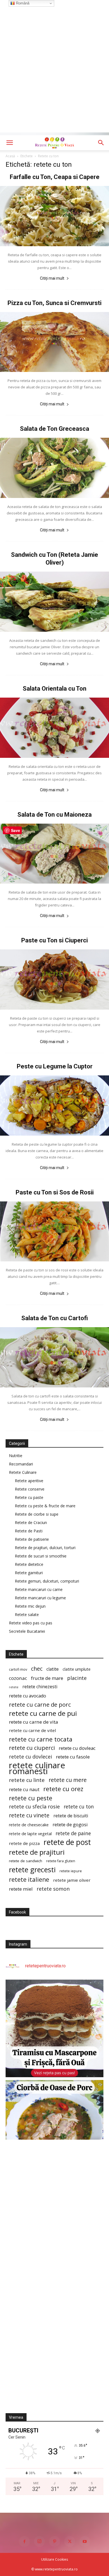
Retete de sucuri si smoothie (41, 1556)
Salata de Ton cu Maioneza (54, 815)
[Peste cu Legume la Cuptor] (54, 1106)
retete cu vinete (29, 1815)
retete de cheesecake (29, 1825)
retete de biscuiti (71, 1816)
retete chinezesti (40, 1687)
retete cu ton (79, 1807)
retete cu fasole (73, 1757)
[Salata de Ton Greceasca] (54, 468)
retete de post (67, 1842)
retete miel (21, 1889)
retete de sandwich (26, 1861)
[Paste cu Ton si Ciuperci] (54, 979)
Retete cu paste (29, 1497)
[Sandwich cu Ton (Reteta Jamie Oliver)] (54, 602)
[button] (10, 143)
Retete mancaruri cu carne (39, 1589)
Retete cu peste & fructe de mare (45, 1506)
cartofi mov (18, 1669)
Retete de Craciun (31, 1522)
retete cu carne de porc (40, 1705)
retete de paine (73, 1833)
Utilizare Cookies (54, 2559)
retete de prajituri (37, 1852)
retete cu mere (68, 1780)
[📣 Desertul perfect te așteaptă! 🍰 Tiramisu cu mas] (54, 2028)
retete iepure (71, 1871)
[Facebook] (24, 2541)
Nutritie (16, 1456)
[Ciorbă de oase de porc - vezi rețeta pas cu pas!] (54, 2129)
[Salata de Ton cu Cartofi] (54, 1357)
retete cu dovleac (77, 1748)
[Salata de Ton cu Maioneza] (54, 854)
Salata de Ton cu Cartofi (54, 1318)
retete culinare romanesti (37, 1768)
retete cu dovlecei (30, 1757)
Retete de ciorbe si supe (37, 1514)
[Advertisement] (54, 78)
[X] (70, 2541)
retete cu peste (31, 1798)
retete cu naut (24, 1789)
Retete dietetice (29, 1564)
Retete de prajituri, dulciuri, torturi (45, 1548)
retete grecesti (32, 1870)
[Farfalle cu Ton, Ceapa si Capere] (54, 216)
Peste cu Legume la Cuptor (55, 1066)
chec (37, 1669)
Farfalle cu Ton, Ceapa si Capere (55, 177)
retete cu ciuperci (32, 1748)
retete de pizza (24, 1843)
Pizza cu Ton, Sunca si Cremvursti (54, 303)
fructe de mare (47, 1678)
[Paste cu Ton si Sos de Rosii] (54, 1232)
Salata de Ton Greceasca (54, 429)
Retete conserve (30, 1489)
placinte (77, 1678)
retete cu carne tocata (41, 1739)
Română (22, 3)
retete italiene (29, 1880)
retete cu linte (27, 1780)
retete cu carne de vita (34, 1722)
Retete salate (27, 1614)
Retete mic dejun (30, 1606)
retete (14, 1687)
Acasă (10, 156)
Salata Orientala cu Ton (54, 689)
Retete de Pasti (29, 1531)
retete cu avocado (28, 1696)
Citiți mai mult (52, 278)
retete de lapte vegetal (30, 1834)
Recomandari (21, 1464)
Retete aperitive (29, 1481)
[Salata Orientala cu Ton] (54, 728)
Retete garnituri (29, 1573)
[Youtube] (85, 2541)
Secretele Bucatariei (27, 1631)
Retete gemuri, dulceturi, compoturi (47, 1581)
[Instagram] (39, 2541)
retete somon (53, 1889)
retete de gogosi (70, 1824)
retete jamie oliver (72, 1880)
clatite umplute (77, 1669)
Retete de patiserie (32, 1539)
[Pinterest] (54, 2541)
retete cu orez (63, 1789)
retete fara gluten (61, 1861)
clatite (53, 1669)
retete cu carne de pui (43, 1713)
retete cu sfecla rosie (34, 1807)
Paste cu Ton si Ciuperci (54, 940)
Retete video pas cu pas (31, 1623)
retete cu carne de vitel (32, 1730)
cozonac (18, 1678)
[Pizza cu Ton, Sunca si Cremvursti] (54, 342)
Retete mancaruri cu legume (40, 1598)
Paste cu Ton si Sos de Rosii (55, 1192)
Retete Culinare (23, 1472)
